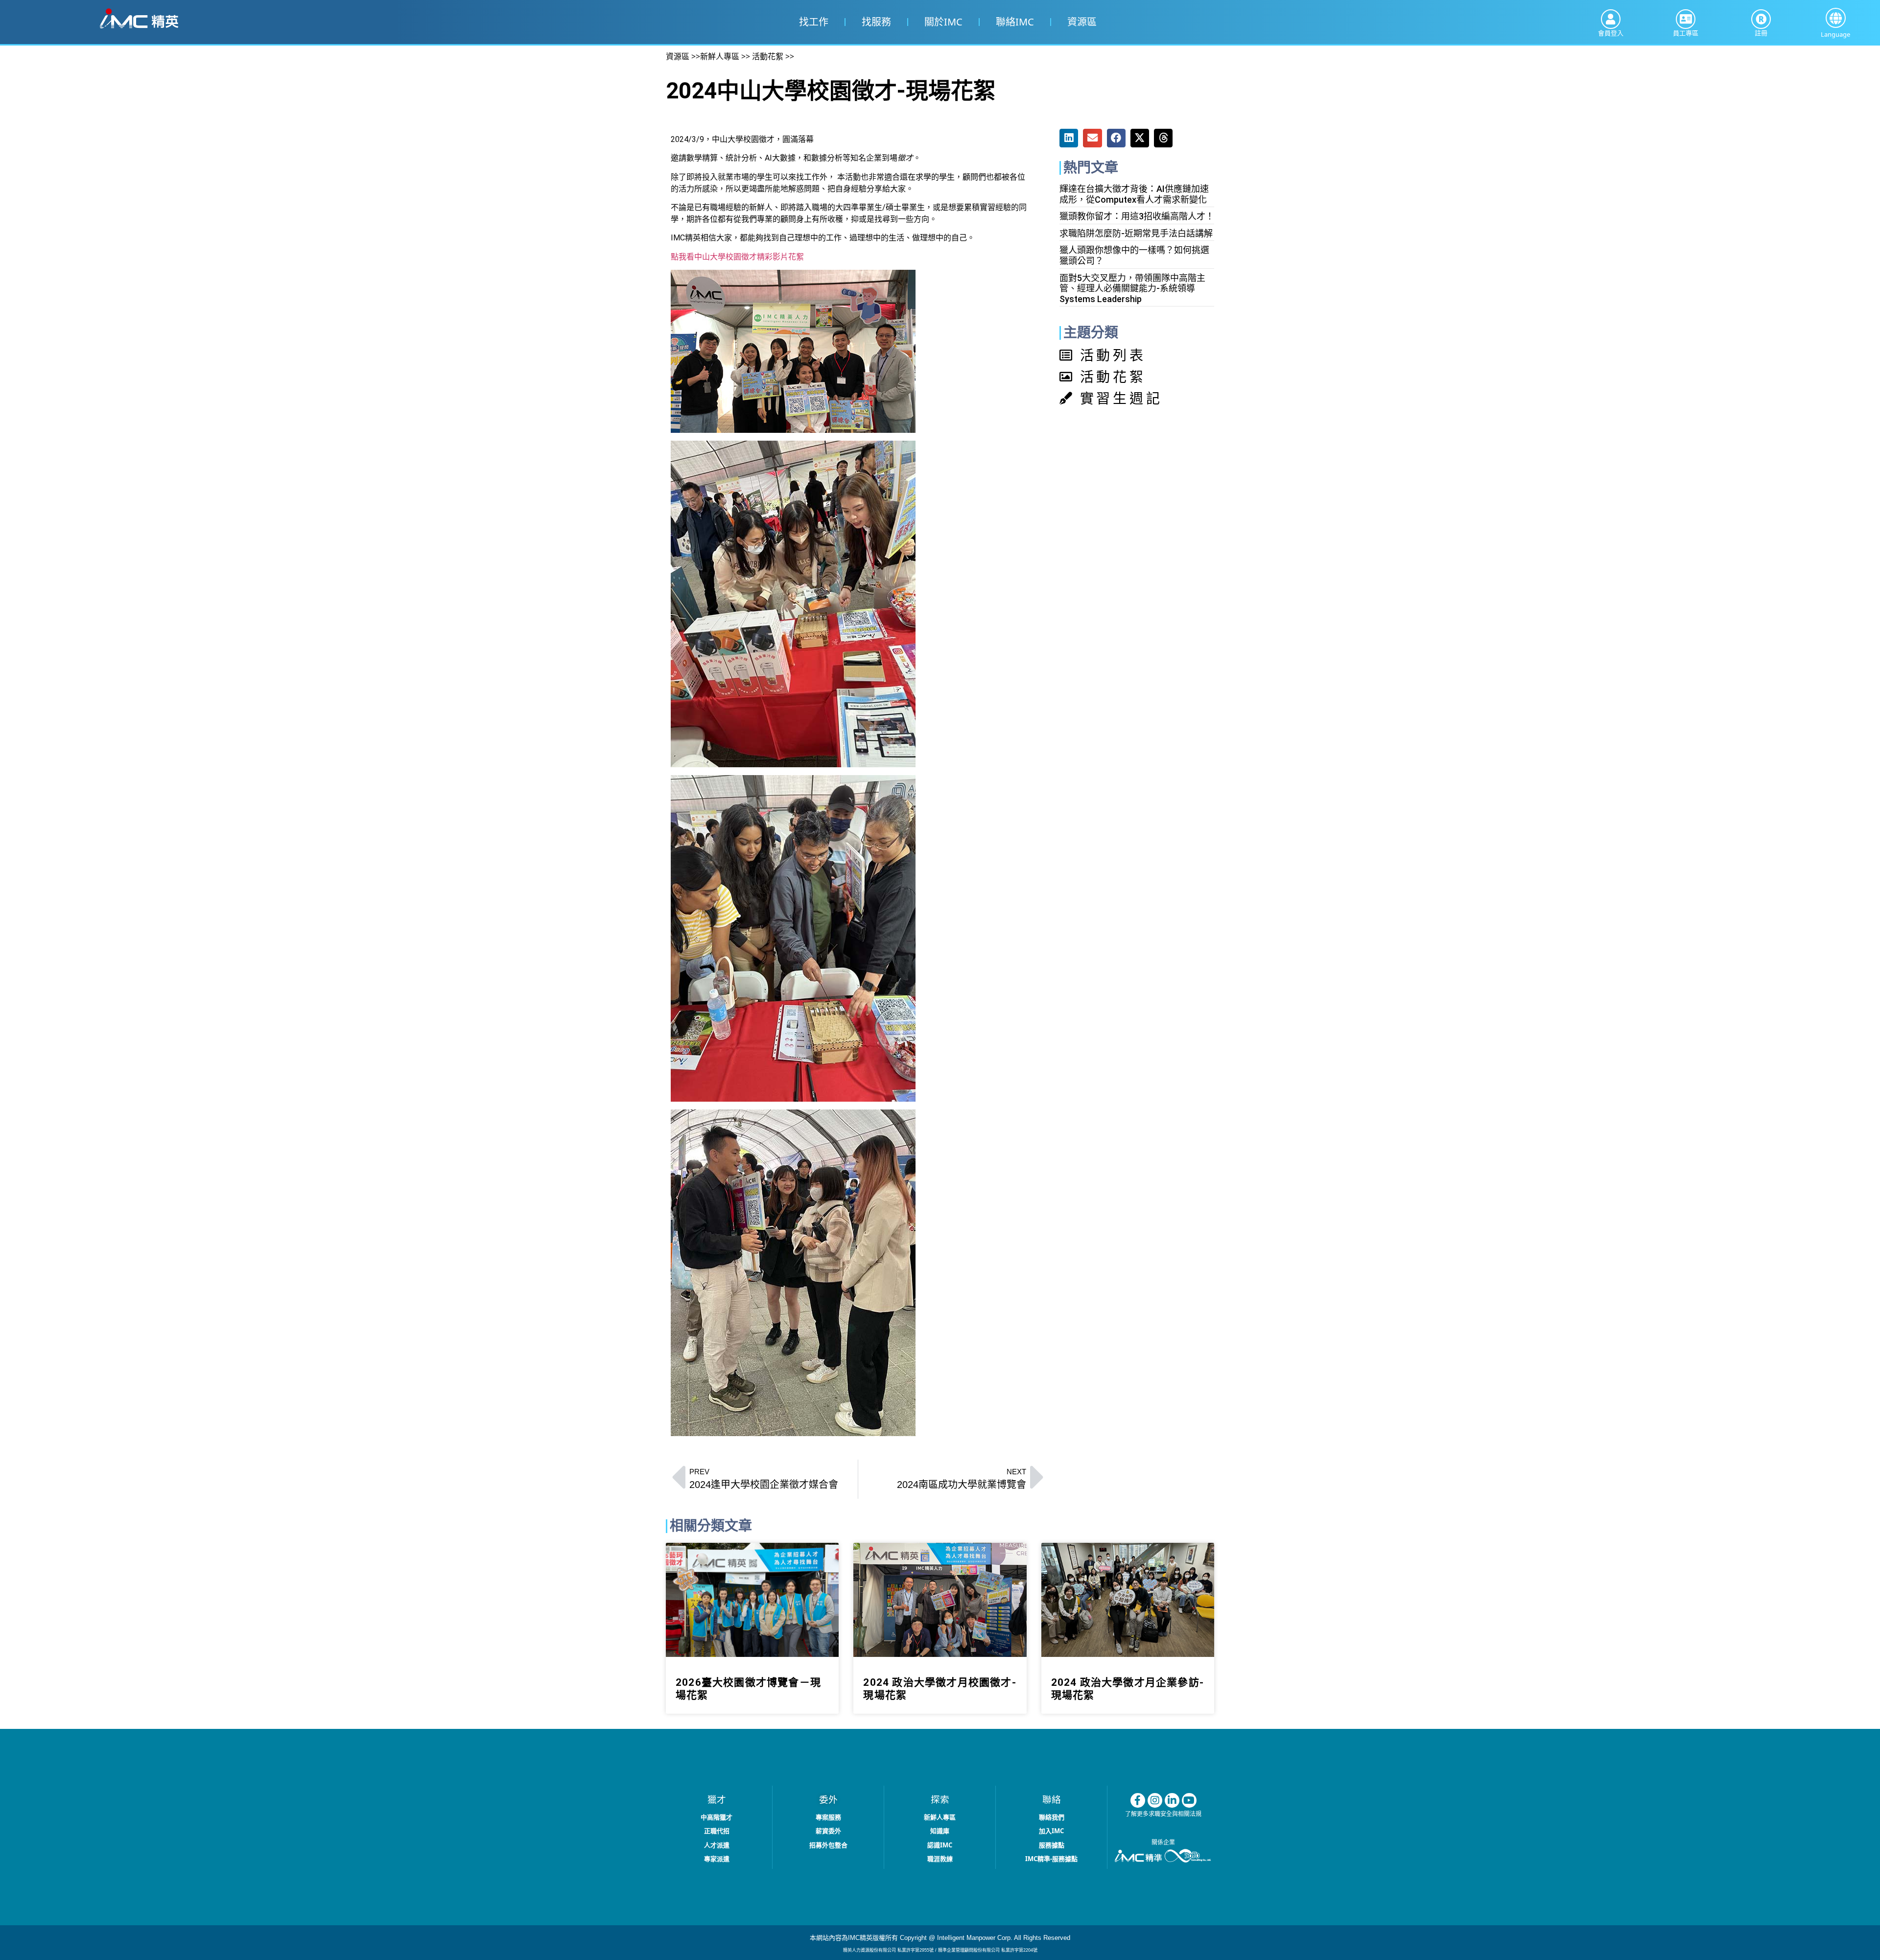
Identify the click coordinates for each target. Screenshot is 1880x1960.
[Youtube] (1189, 1800)
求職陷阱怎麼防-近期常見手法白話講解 (1136, 233)
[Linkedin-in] (1172, 1800)
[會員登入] (1611, 19)
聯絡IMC (1014, 22)
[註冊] (1761, 19)
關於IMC (943, 22)
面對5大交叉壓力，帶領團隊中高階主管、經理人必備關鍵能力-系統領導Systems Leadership (1132, 288)
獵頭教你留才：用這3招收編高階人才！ (1137, 216)
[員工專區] (1686, 19)
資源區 (1081, 22)
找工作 (813, 22)
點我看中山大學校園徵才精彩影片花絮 (737, 257)
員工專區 (1686, 33)
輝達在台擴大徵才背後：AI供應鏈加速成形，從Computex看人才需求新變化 (1134, 194)
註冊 (1761, 33)
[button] (1836, 18)
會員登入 (1611, 33)
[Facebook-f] (1138, 1800)
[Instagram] (1155, 1800)
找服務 (876, 22)
